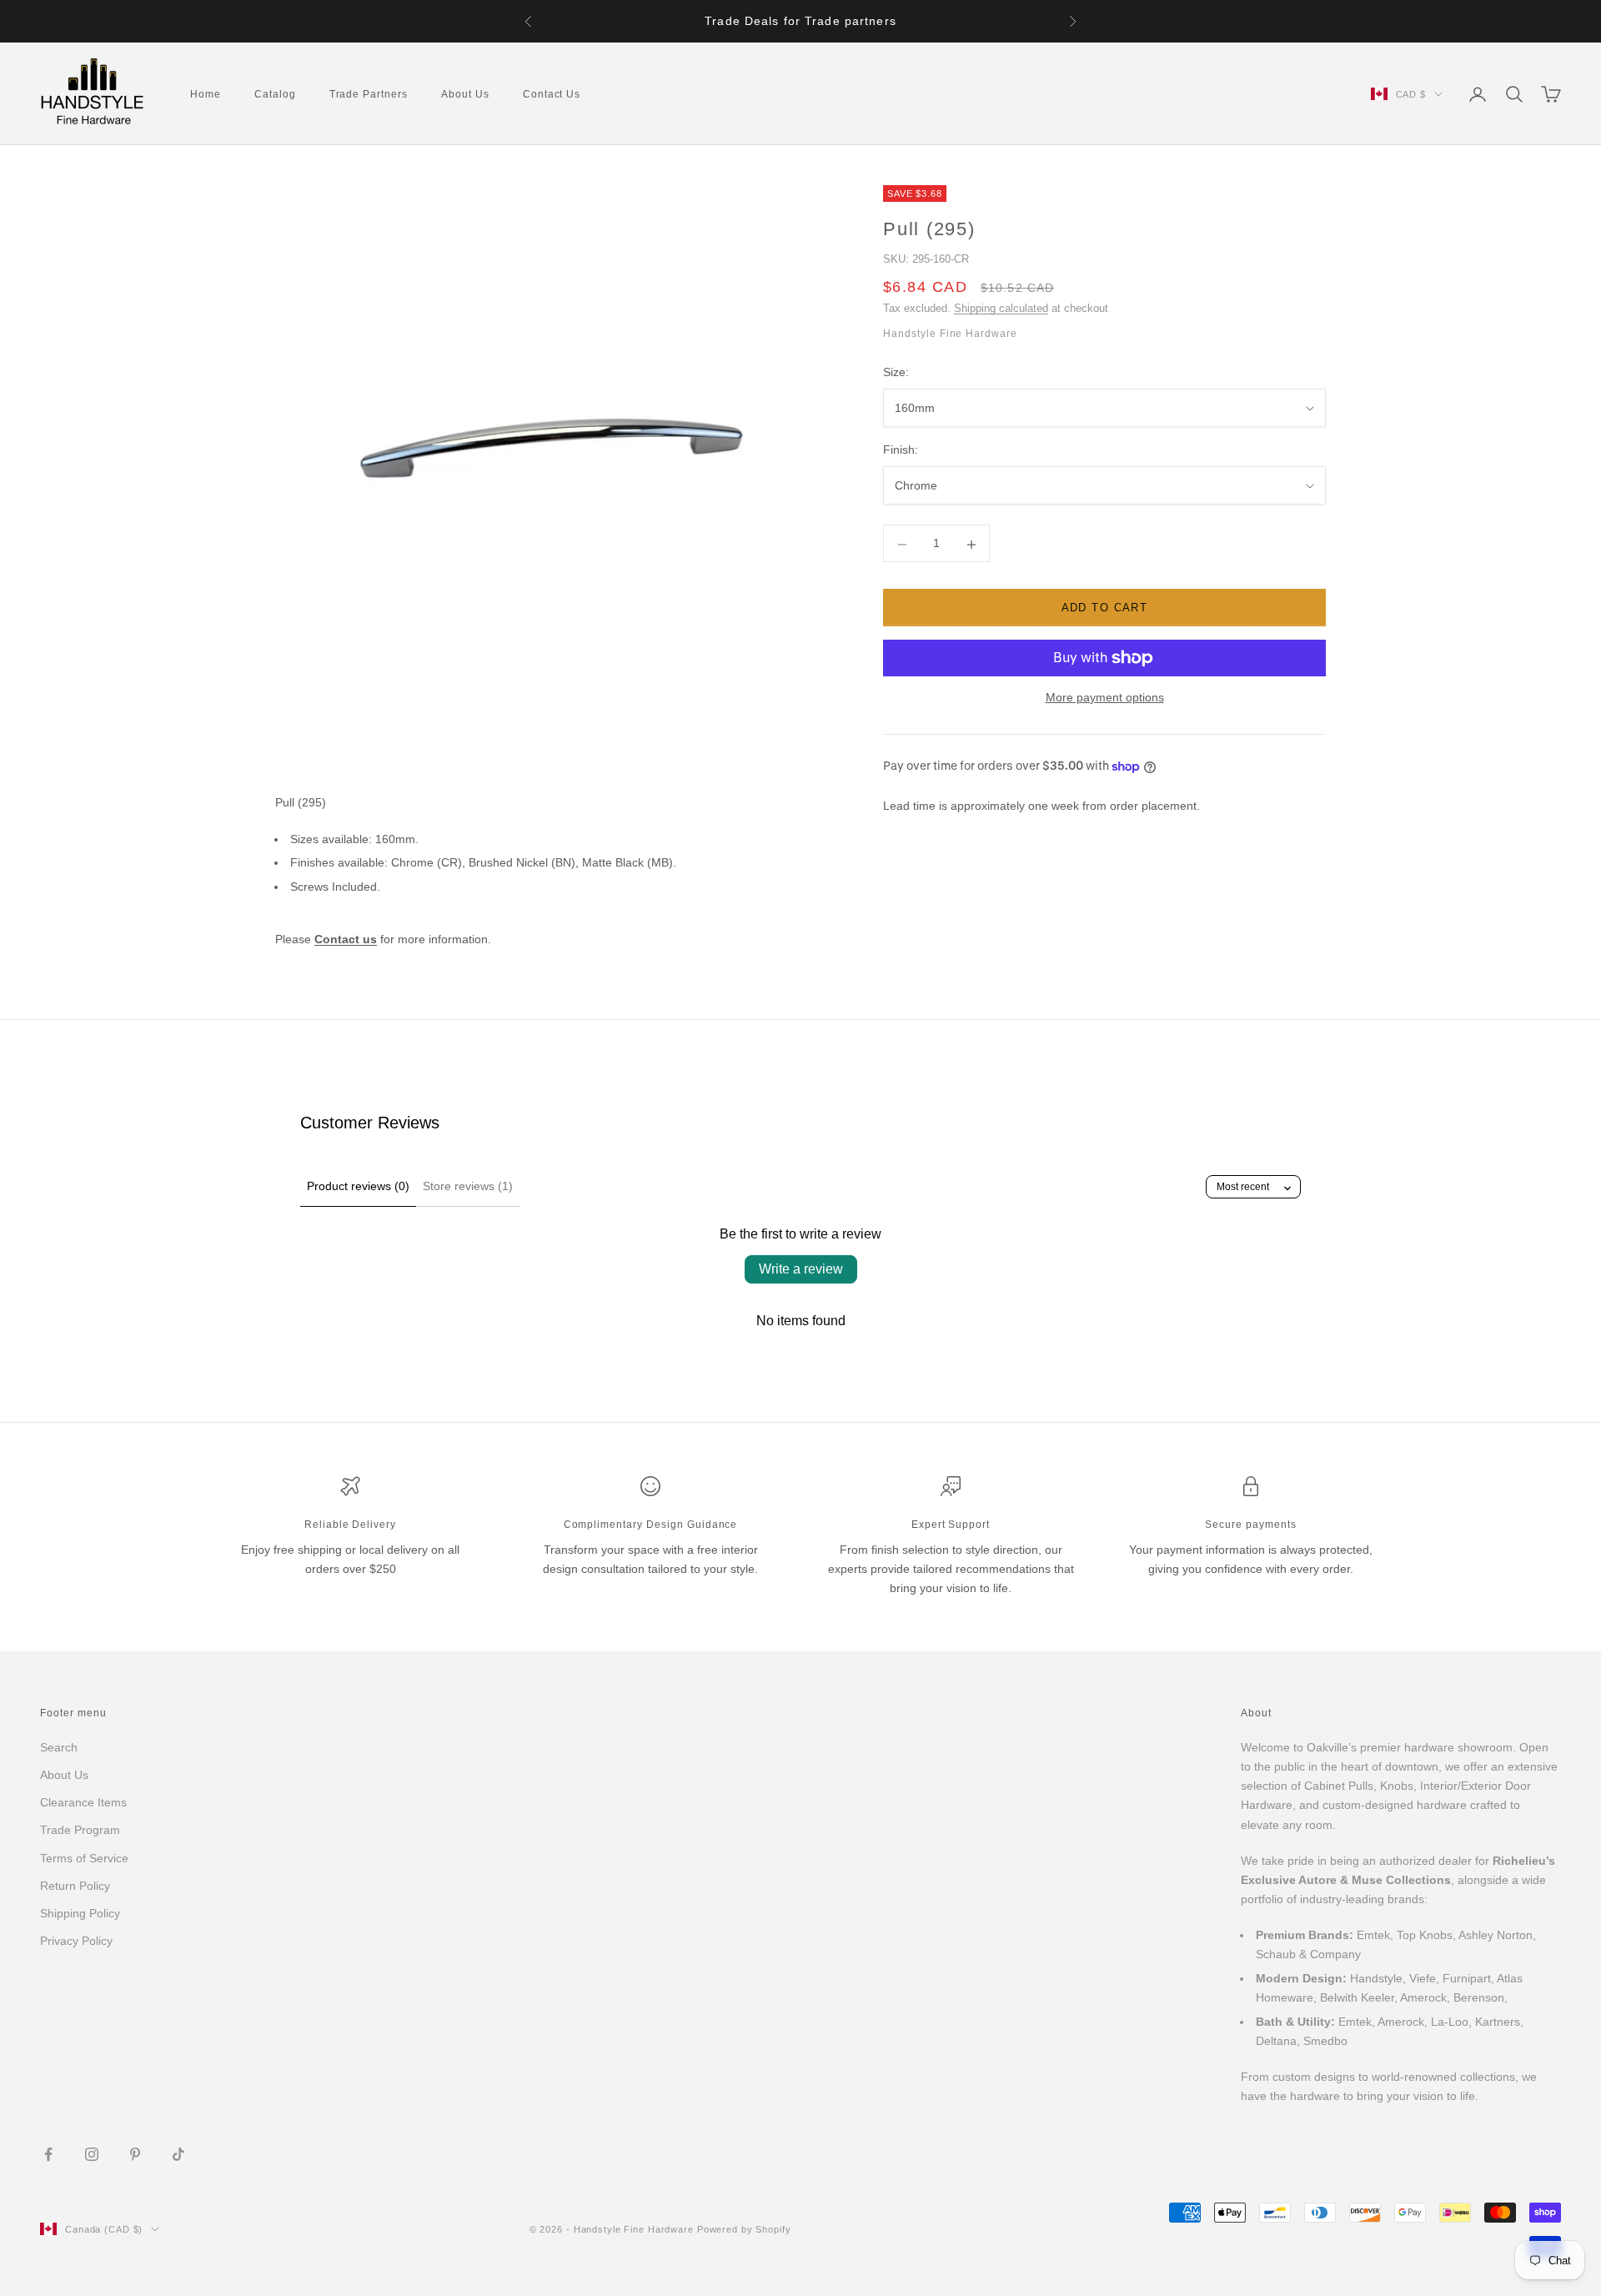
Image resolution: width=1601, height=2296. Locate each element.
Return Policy (75, 1886)
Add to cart (1105, 608)
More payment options (1105, 697)
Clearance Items (83, 1802)
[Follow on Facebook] (48, 2154)
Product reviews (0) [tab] (358, 1186)
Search (59, 1747)
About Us (465, 94)
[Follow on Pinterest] (135, 2154)
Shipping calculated (1001, 309)
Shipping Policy (80, 1913)
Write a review (801, 1269)
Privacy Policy (76, 1941)
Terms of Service (84, 1858)
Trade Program (80, 1830)
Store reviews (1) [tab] (468, 1186)
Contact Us (552, 94)
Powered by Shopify (744, 2229)
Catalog (275, 94)
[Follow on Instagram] (92, 2154)
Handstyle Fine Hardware (950, 334)
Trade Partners (369, 94)
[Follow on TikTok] (178, 2154)
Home (206, 94)
